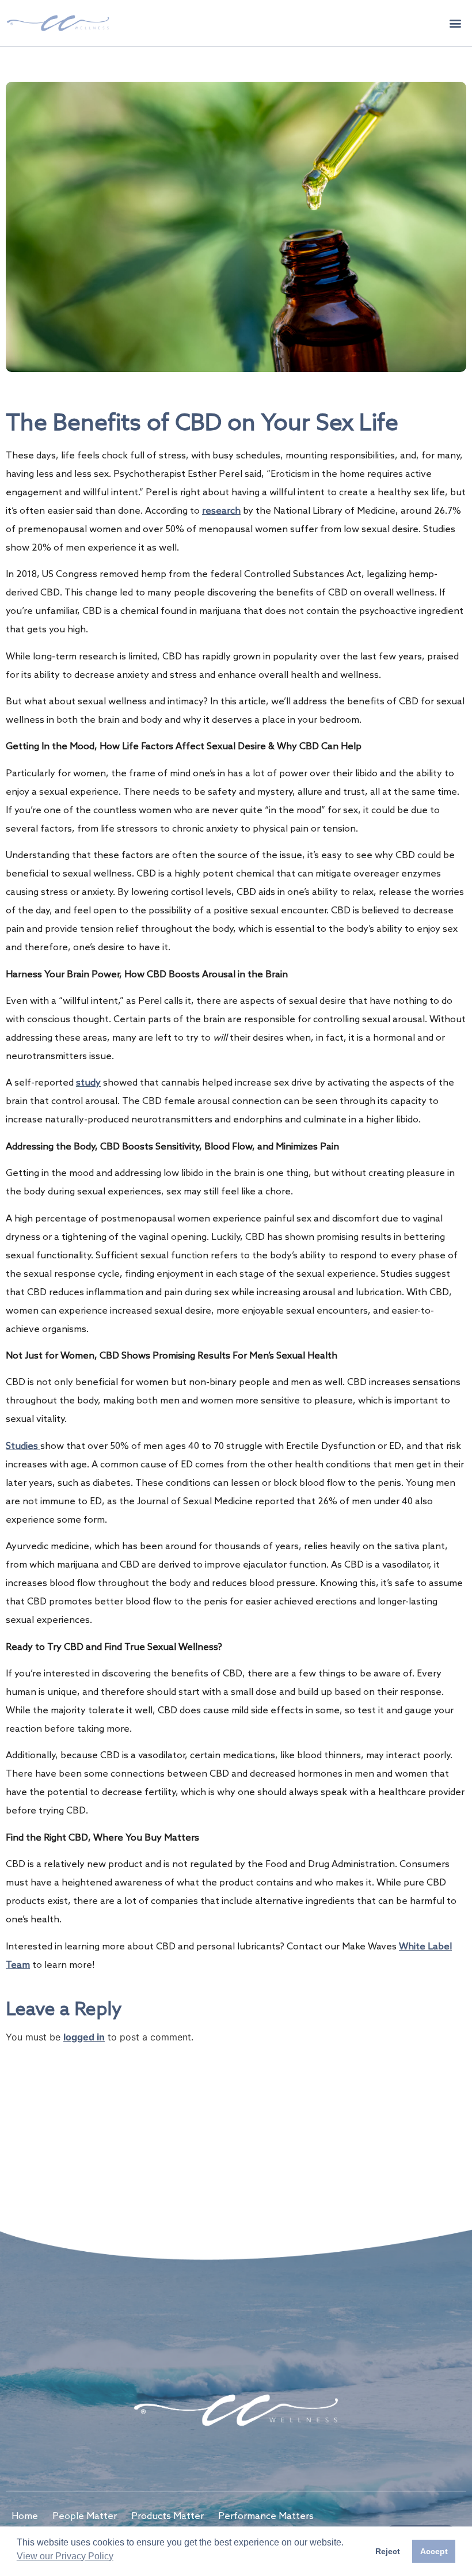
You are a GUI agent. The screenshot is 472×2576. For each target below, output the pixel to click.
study (88, 1083)
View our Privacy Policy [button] (65, 2556)
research (221, 511)
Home (25, 2516)
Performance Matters (266, 2516)
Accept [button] (434, 2551)
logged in (84, 2037)
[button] (456, 23)
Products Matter (168, 2516)
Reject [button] (388, 2551)
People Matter (85, 2516)
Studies (23, 1446)
